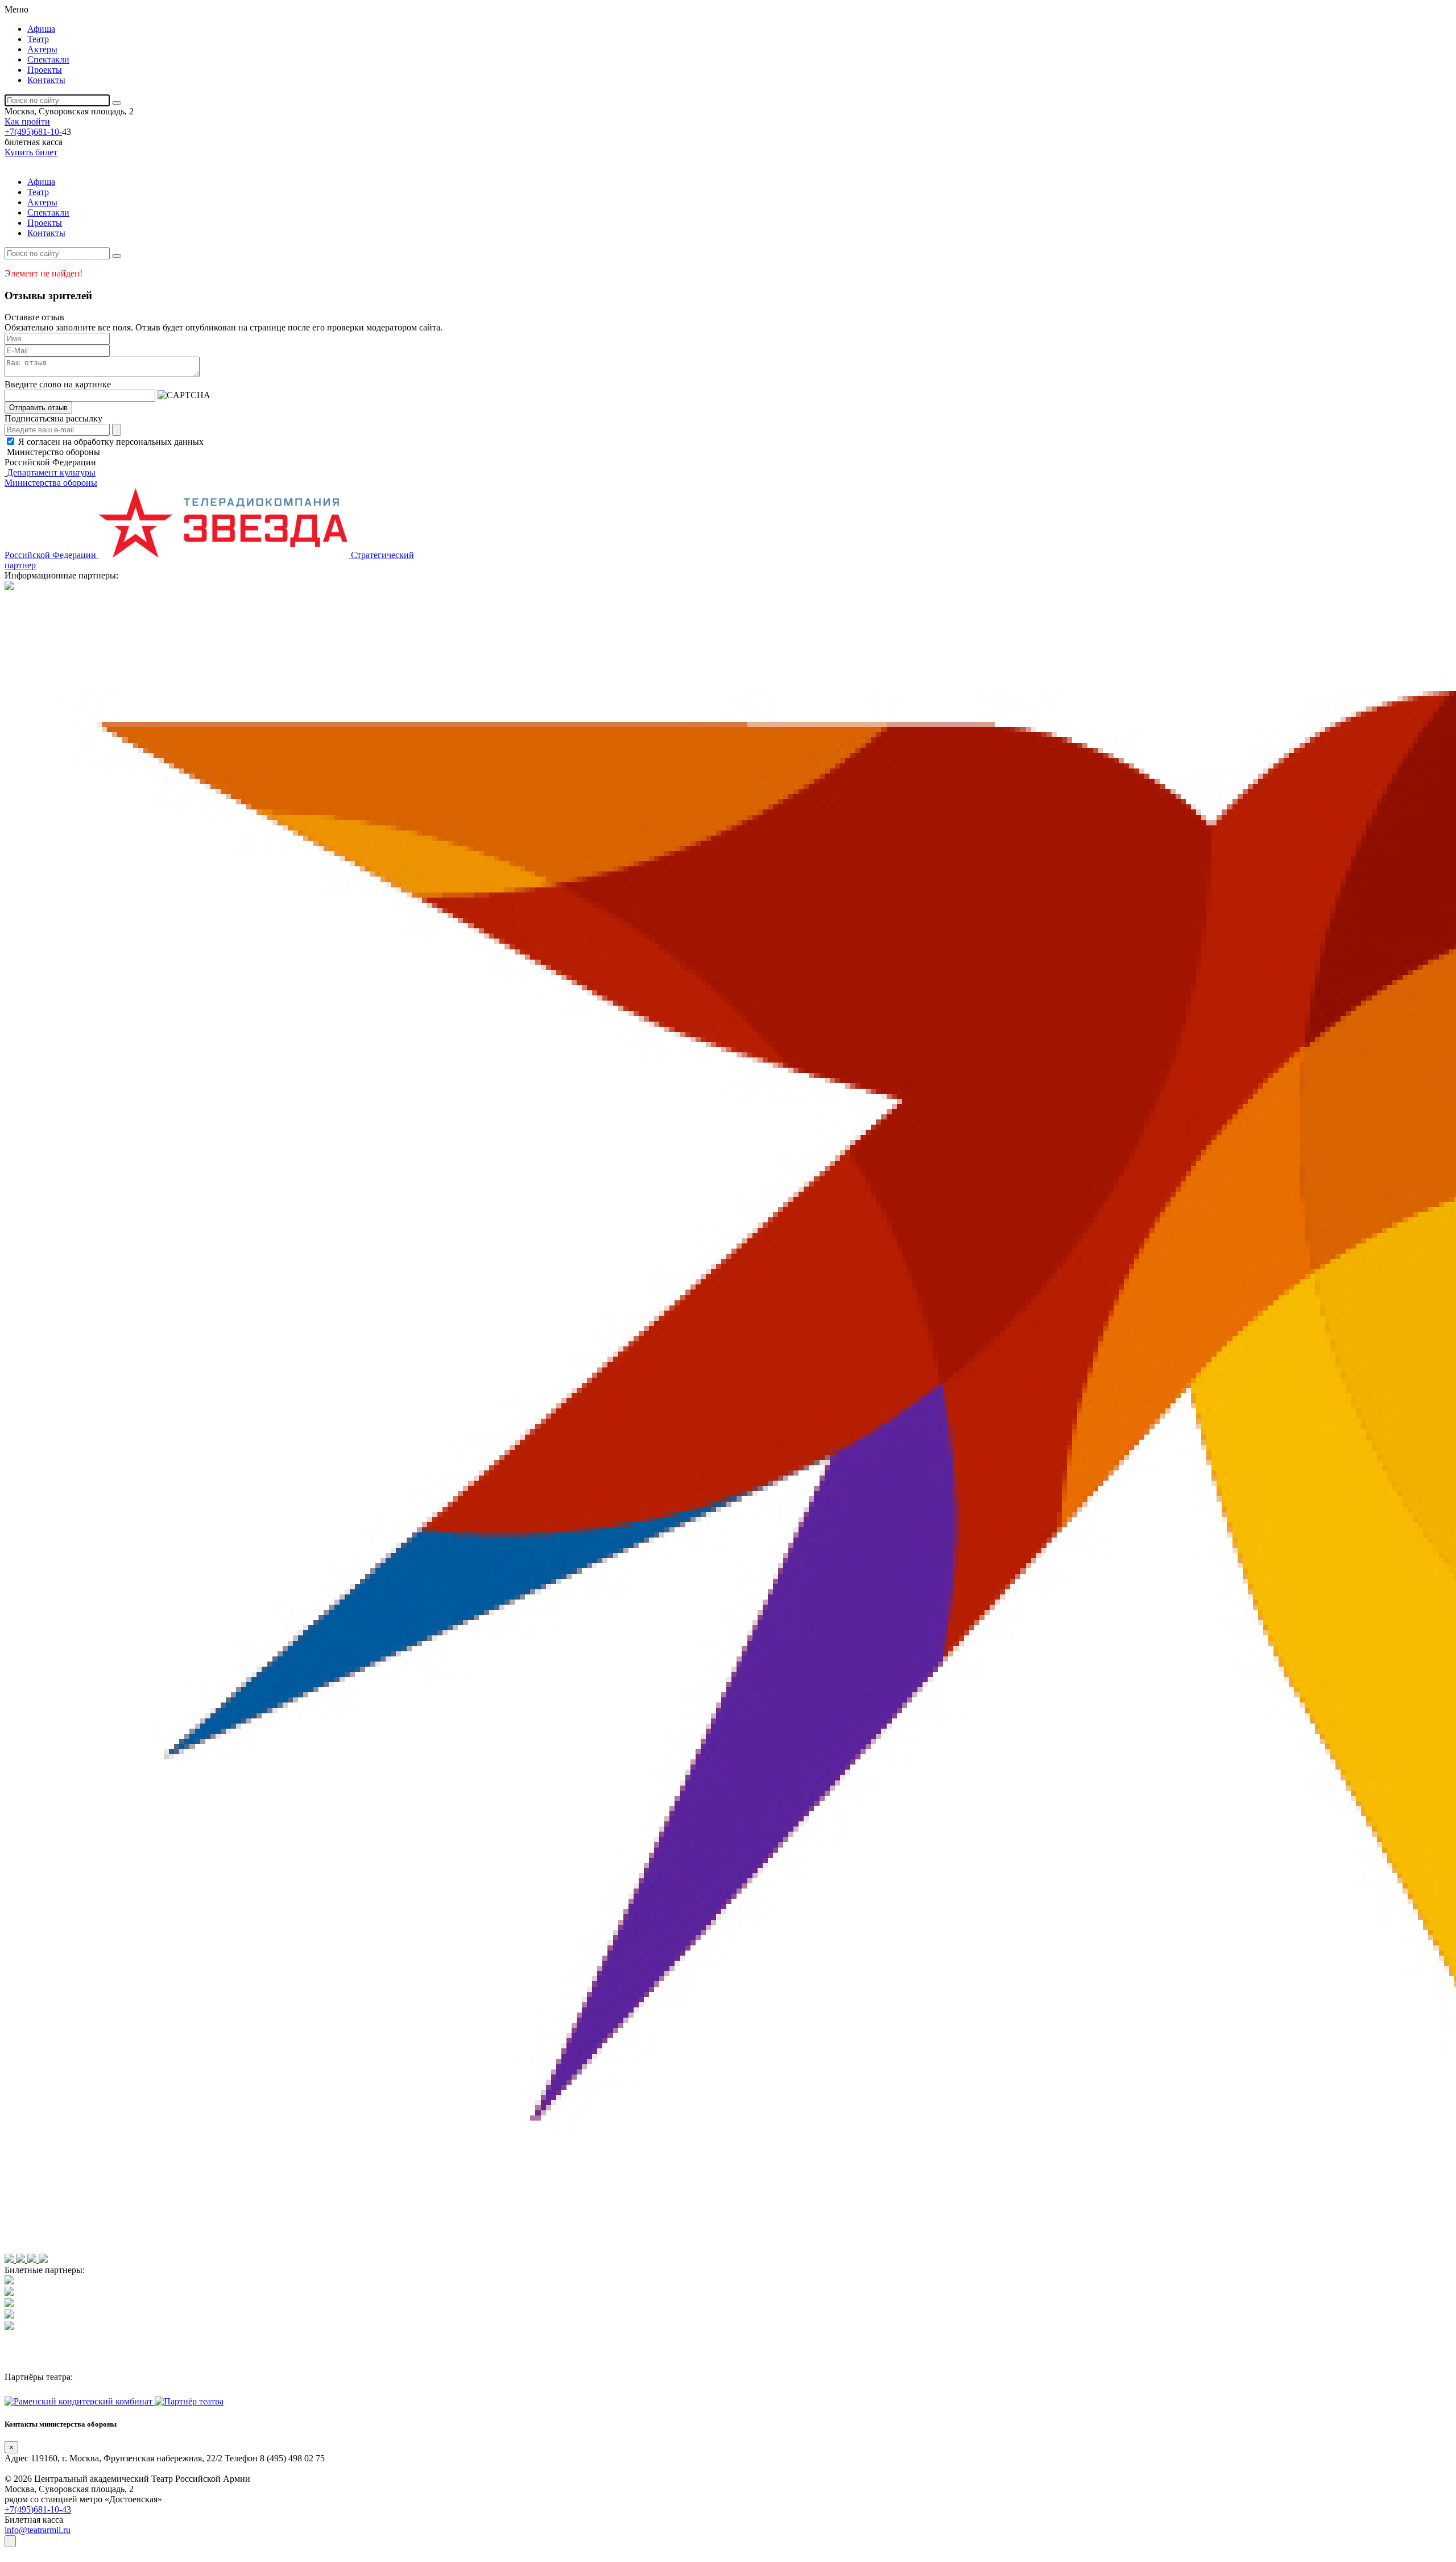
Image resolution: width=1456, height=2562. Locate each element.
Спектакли (48, 59)
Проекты (45, 70)
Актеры (42, 49)
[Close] (10, 2541)
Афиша (41, 29)
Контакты (46, 80)
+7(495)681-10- (33, 132)
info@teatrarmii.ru (38, 2530)
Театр (38, 39)
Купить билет (31, 152)
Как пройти (27, 121)
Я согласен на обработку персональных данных (111, 442)
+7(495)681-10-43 (38, 2509)
